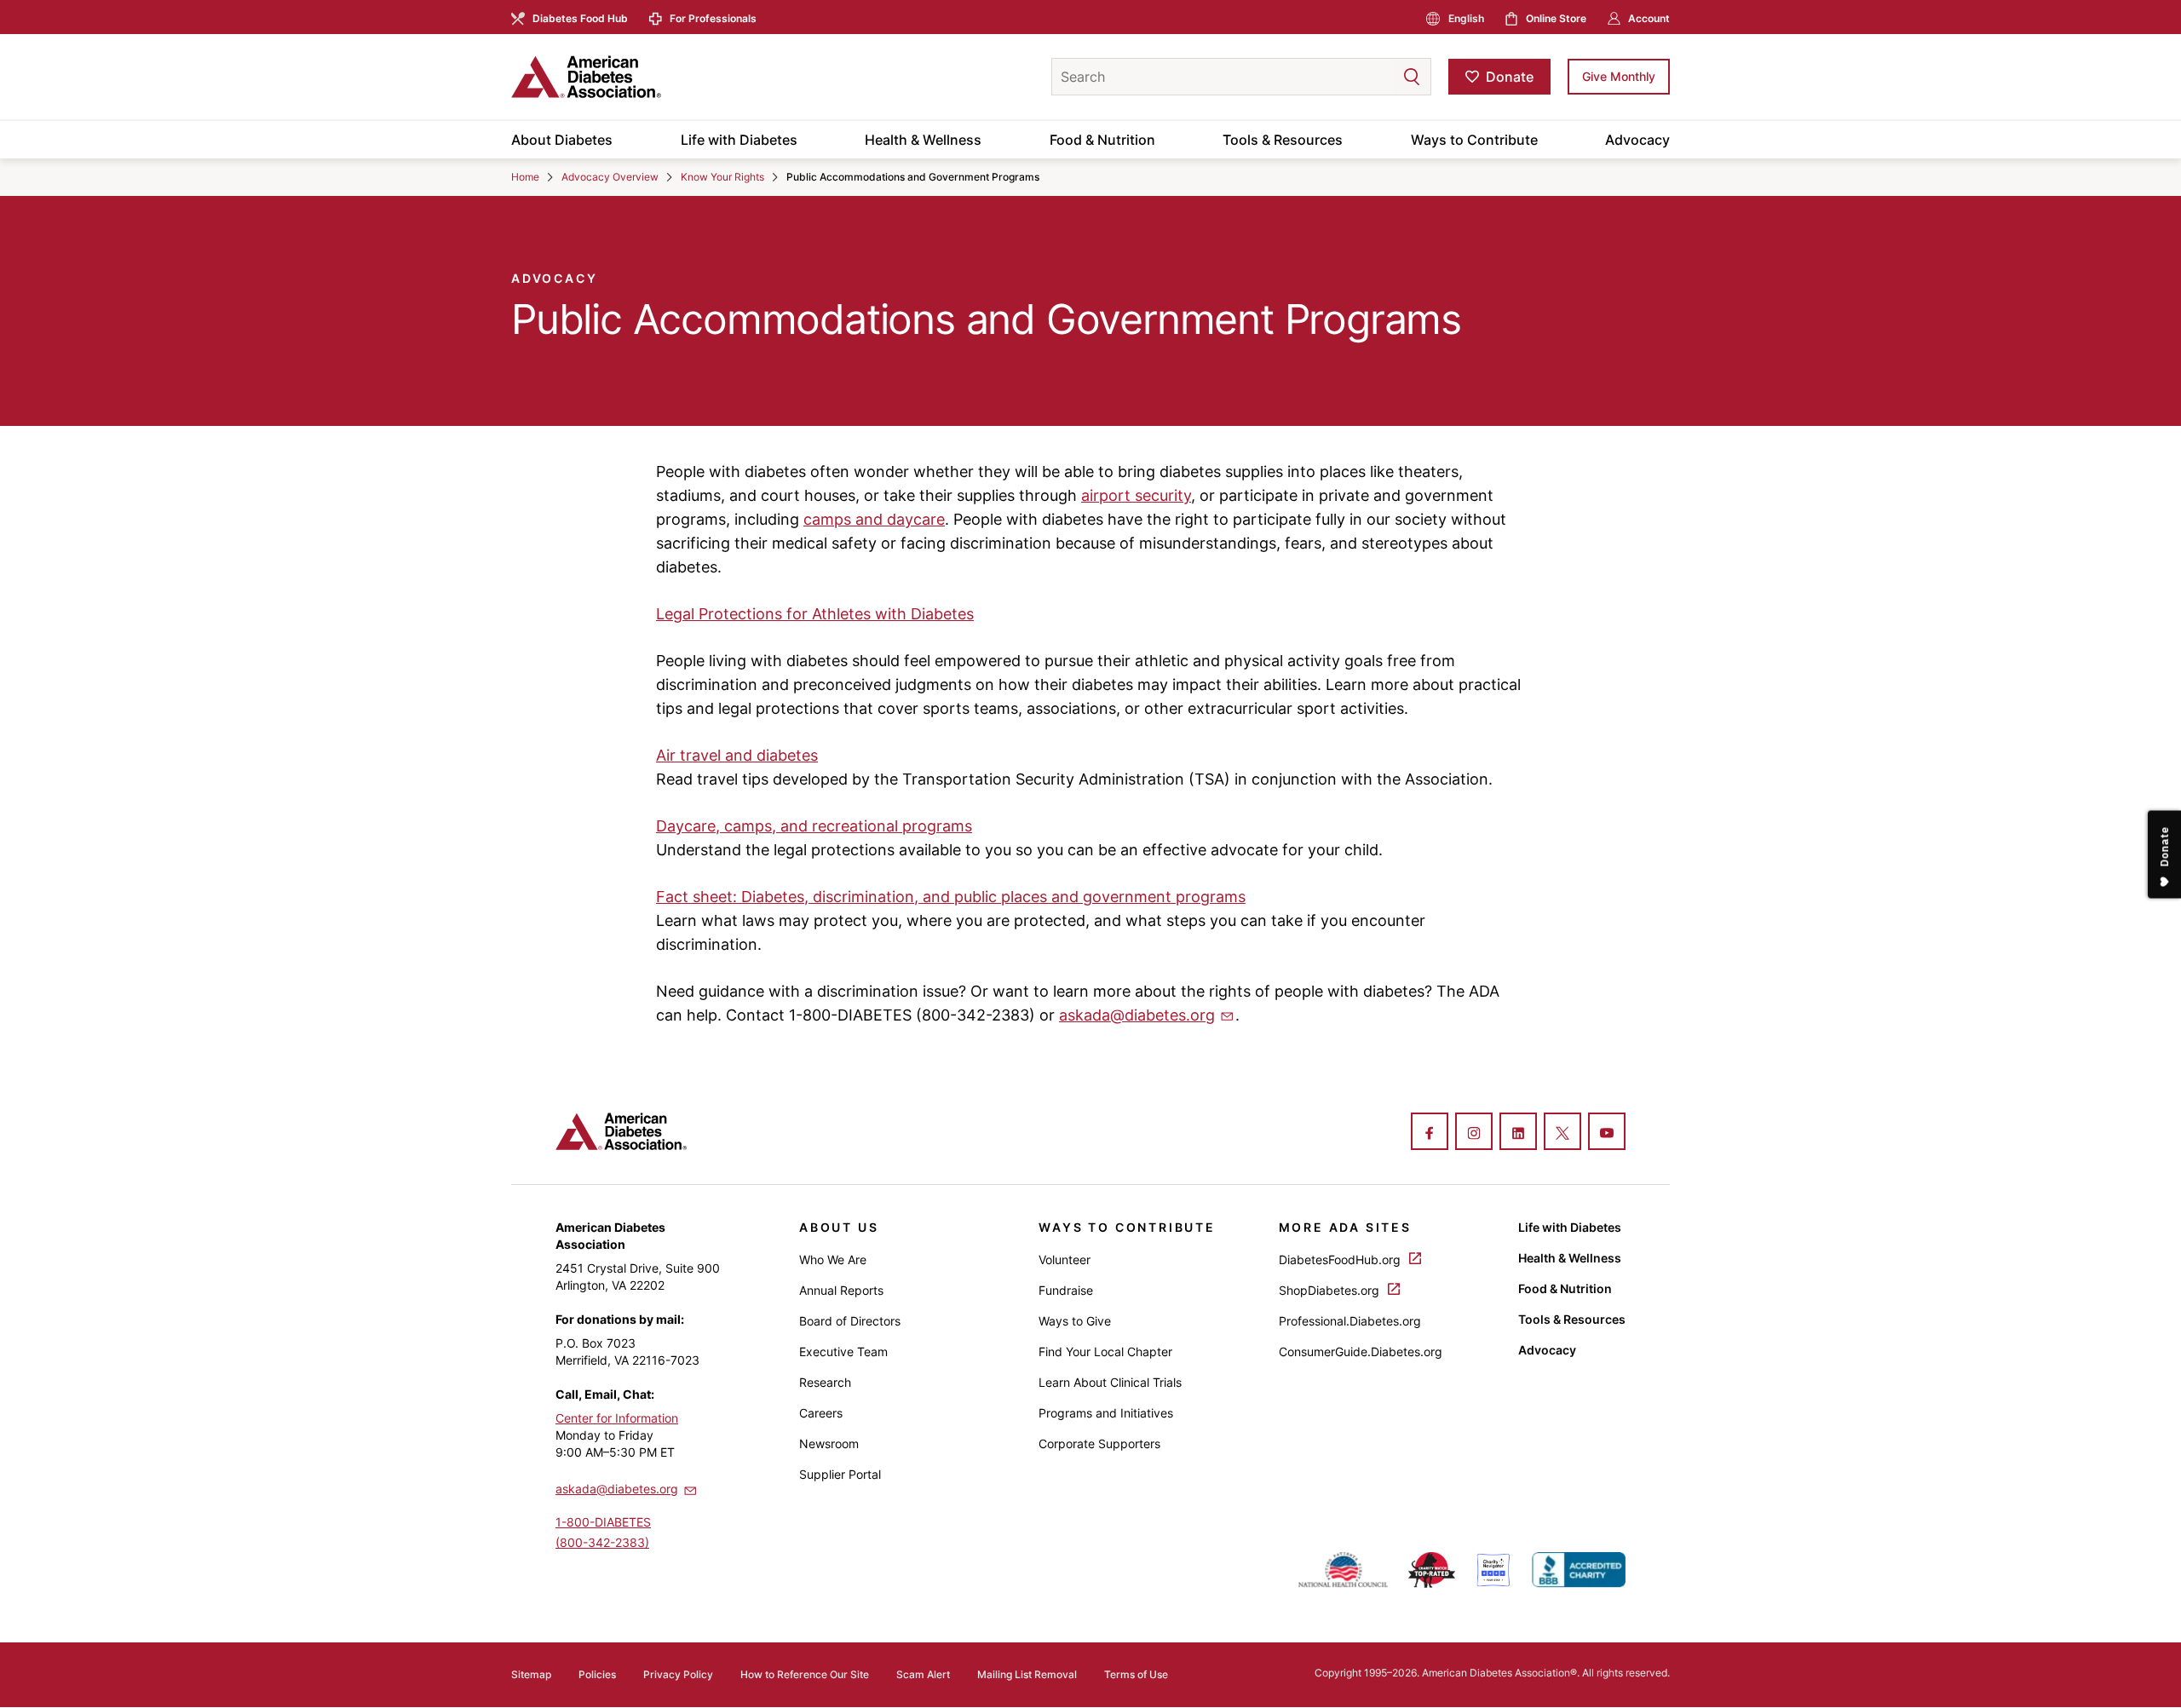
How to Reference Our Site (805, 1674)
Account (1649, 18)
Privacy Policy (678, 1674)
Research (825, 1382)
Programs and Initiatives (1106, 1413)
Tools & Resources (1283, 140)
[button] (1378, 77)
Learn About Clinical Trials (1110, 1382)
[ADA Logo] (647, 77)
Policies (597, 1674)
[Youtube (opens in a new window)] (1607, 1133)
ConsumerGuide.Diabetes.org (1361, 1351)
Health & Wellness (923, 140)
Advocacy (1637, 140)
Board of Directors (850, 1321)
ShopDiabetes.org (1331, 1290)
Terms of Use (1136, 1674)
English (1466, 18)
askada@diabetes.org (1137, 1015)
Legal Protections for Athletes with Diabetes (815, 614)
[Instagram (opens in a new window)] (1474, 1133)
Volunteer (1065, 1259)
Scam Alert (923, 1674)
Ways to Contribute (1474, 140)
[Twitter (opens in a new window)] (1562, 1133)
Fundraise (1066, 1290)
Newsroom (829, 1443)
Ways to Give (1075, 1321)
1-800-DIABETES (603, 1522)
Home (525, 177)
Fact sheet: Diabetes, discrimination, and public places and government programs (951, 897)
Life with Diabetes (739, 140)
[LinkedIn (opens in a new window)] (1518, 1133)
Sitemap (531, 1674)
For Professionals (713, 18)
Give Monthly (1619, 76)
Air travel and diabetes (737, 755)
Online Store (1556, 18)
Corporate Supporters (1099, 1443)
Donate (1510, 77)
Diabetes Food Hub (580, 18)
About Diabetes (562, 140)
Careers (821, 1413)
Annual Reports (841, 1290)
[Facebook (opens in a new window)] (1430, 1133)
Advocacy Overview (610, 177)
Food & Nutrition (1102, 140)
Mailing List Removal (1027, 1674)
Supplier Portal (840, 1474)
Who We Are (833, 1259)
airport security (1136, 495)
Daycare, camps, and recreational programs (814, 826)
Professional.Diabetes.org (1350, 1321)
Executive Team (843, 1351)
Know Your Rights (722, 177)
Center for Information (617, 1418)
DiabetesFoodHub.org (1341, 1259)
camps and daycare (874, 519)
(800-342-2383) (602, 1542)
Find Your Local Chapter (1105, 1351)
